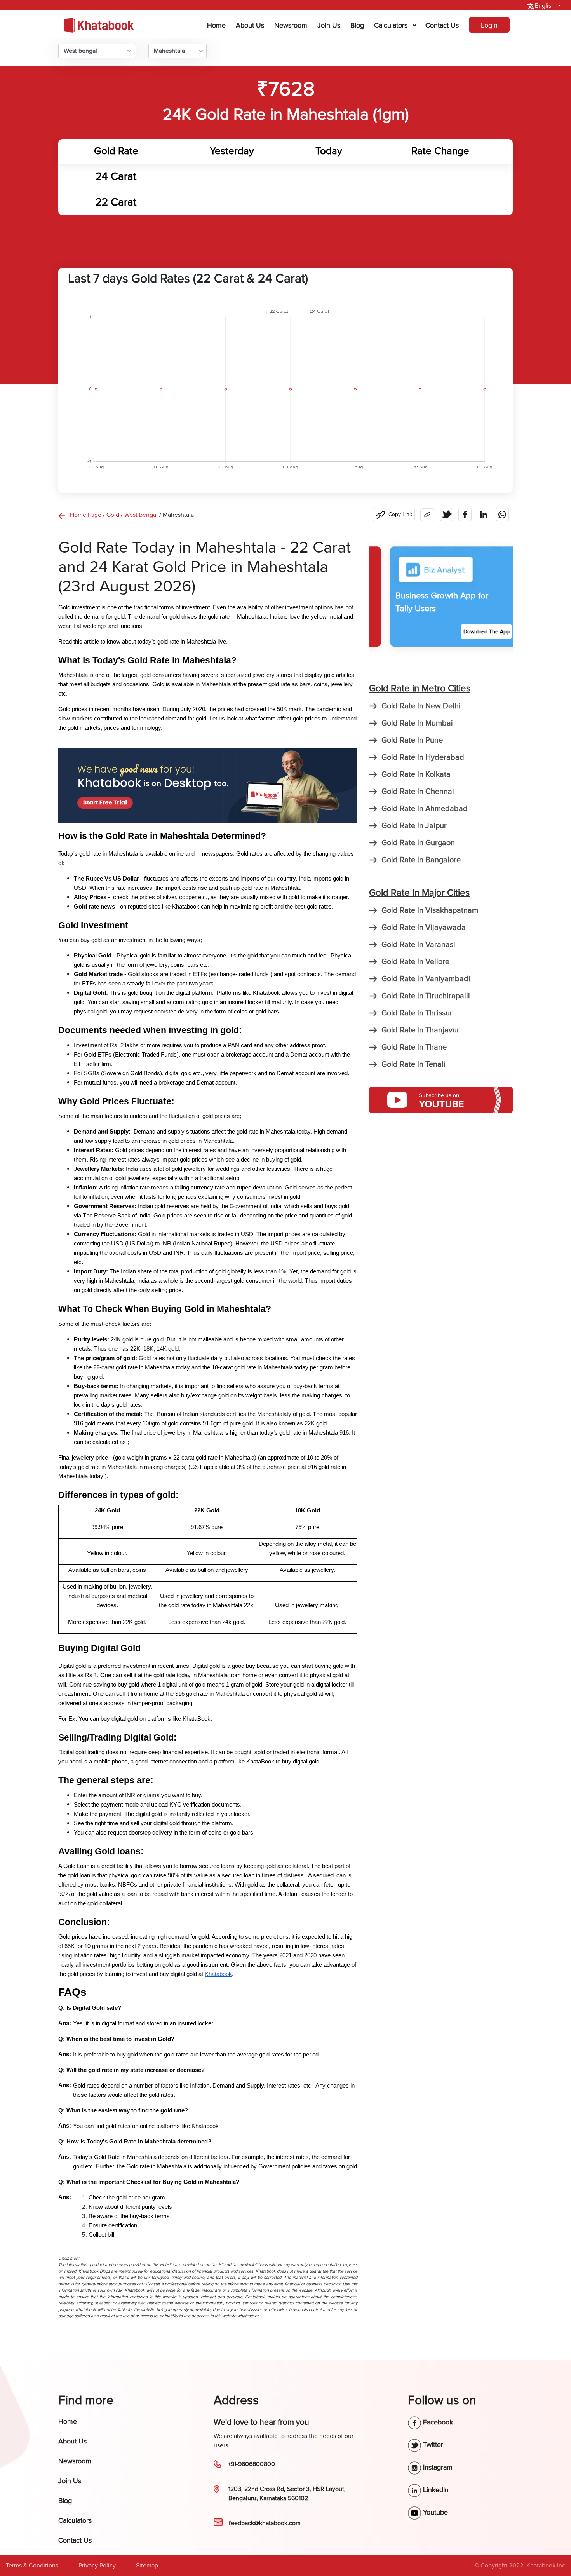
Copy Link (400, 514)
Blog (357, 25)
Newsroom (291, 25)
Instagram (437, 2467)
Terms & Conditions (32, 2566)
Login (489, 25)
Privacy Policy (97, 2566)
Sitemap (147, 2566)
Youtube (434, 2512)
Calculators (391, 25)
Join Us (329, 25)
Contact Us (442, 25)
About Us (250, 25)
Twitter (432, 2445)
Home (218, 25)
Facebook (437, 2422)
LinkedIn (435, 2490)
